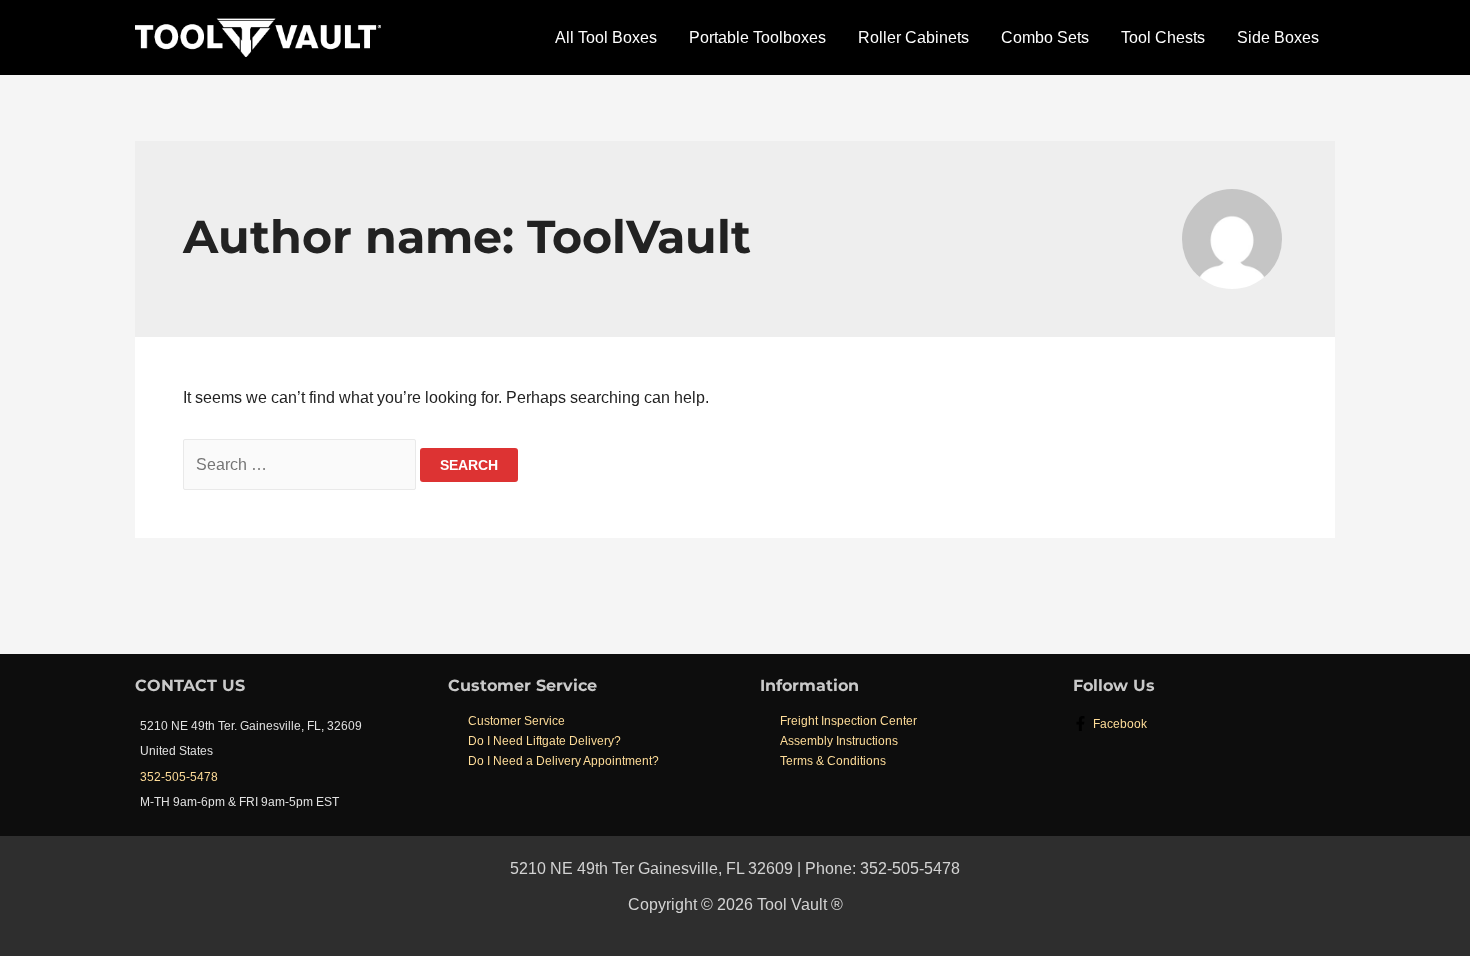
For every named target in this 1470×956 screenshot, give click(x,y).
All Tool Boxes (606, 37)
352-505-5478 (179, 777)
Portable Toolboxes (757, 37)
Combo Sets (1045, 37)
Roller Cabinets (913, 37)
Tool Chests (1163, 37)
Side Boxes (1278, 37)
